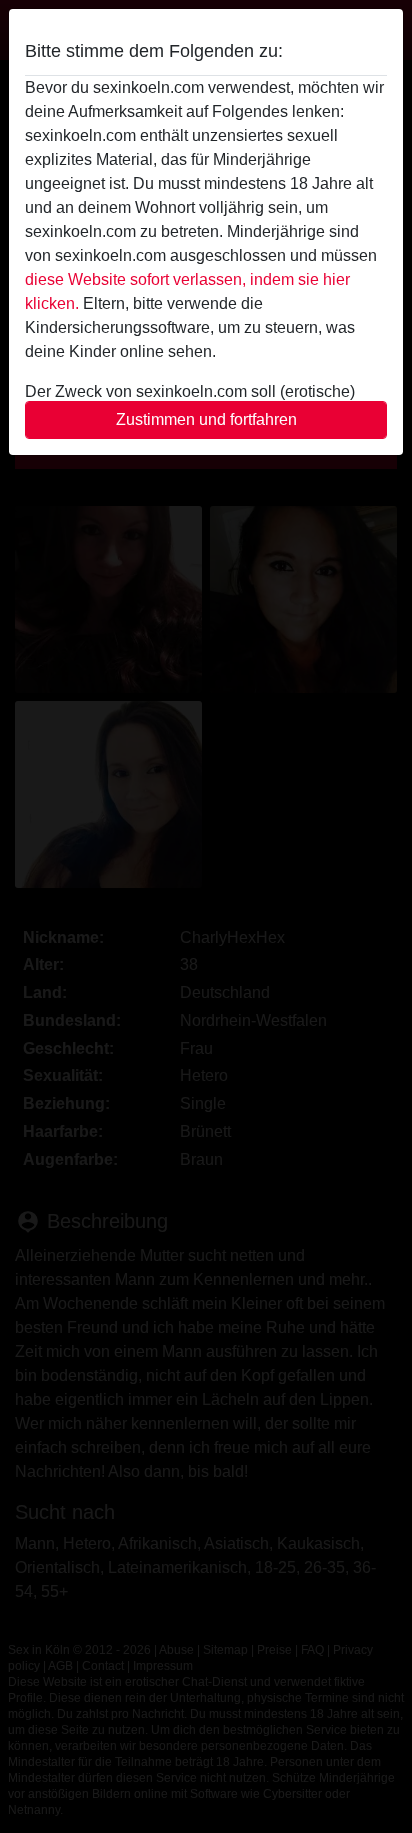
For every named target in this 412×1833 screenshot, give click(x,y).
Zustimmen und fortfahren (206, 419)
